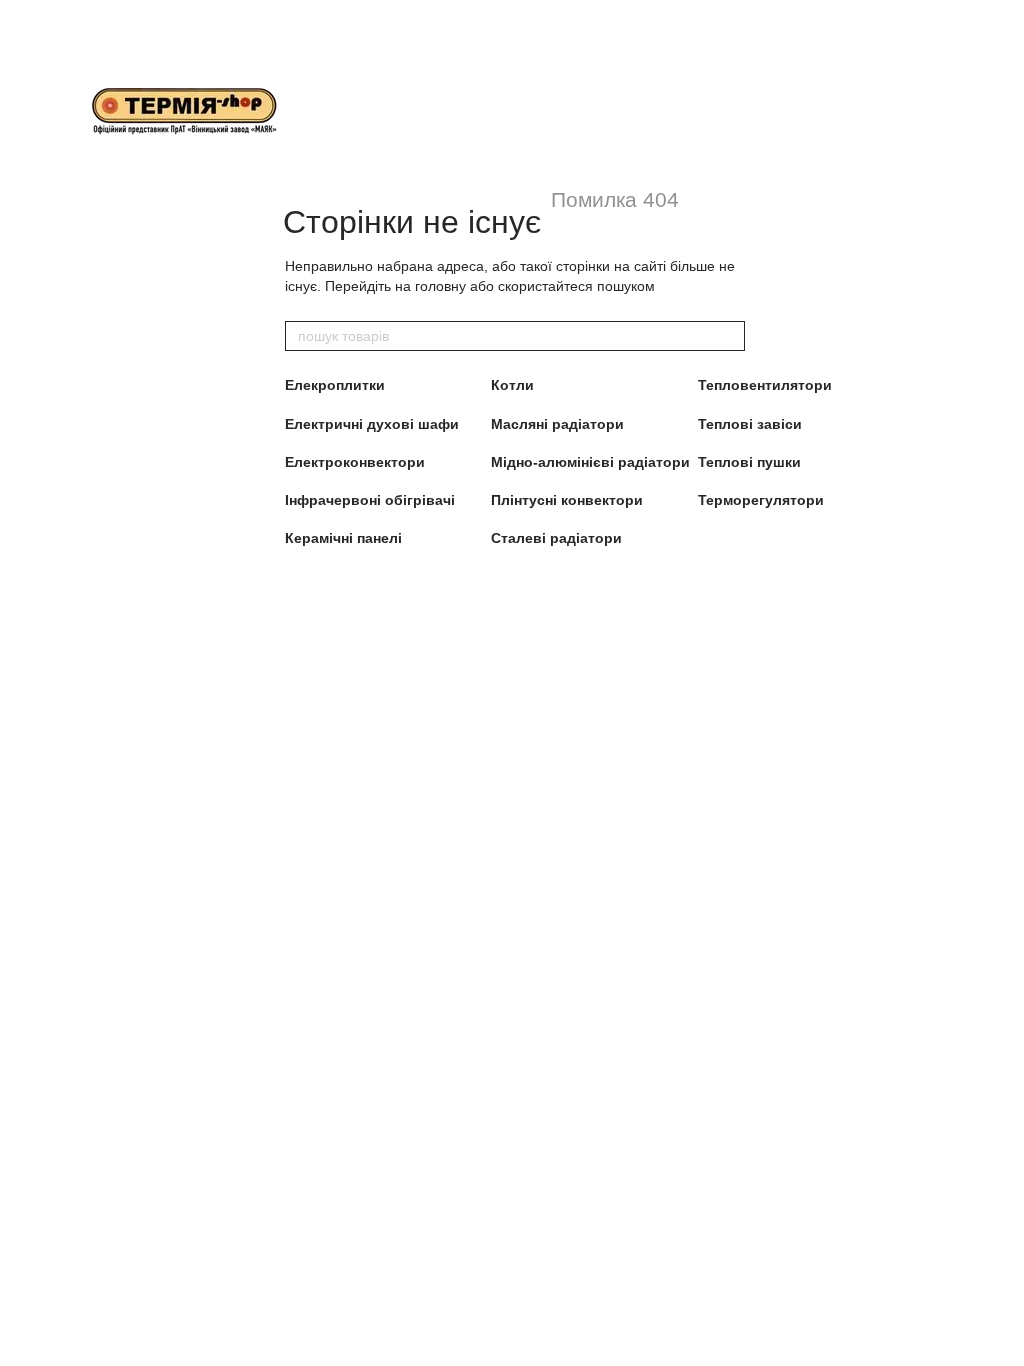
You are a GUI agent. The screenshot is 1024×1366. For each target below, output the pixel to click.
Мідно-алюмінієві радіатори (590, 462)
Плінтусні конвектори (567, 500)
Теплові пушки (749, 462)
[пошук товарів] (729, 336)
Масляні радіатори (557, 424)
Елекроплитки (335, 385)
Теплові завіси (750, 424)
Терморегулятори (761, 500)
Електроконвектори (355, 462)
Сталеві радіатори (556, 538)
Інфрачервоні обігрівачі (370, 500)
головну (440, 286)
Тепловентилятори (765, 385)
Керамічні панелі (343, 538)
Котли (512, 385)
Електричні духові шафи (372, 424)
